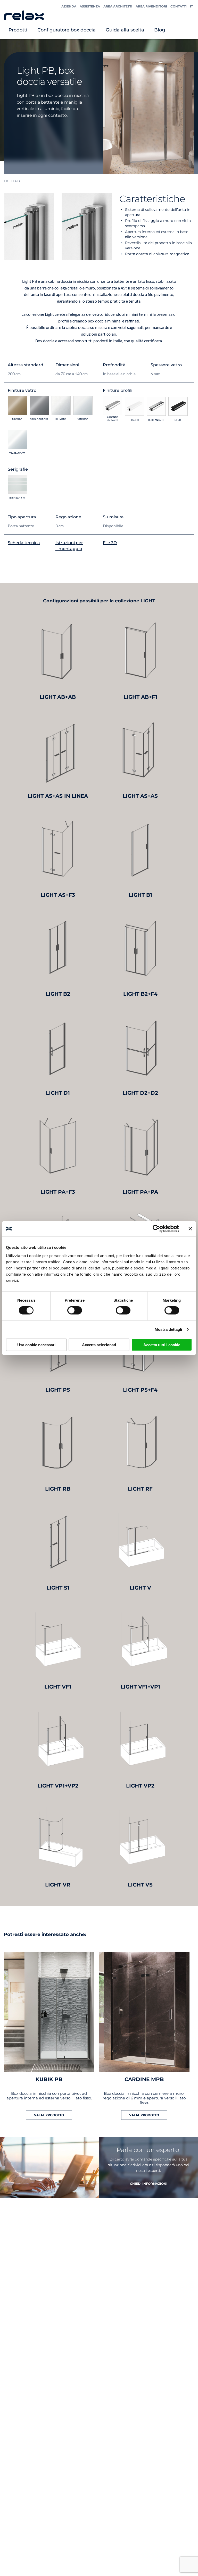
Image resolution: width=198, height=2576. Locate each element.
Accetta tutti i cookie (162, 1345)
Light (49, 314)
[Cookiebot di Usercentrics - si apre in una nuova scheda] (156, 1229)
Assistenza (90, 6)
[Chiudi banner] (190, 1229)
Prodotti (18, 30)
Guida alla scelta (125, 30)
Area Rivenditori (151, 6)
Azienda (69, 6)
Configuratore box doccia (67, 30)
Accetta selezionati (99, 1345)
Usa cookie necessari (36, 1345)
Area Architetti (118, 6)
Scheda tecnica (24, 543)
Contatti (179, 6)
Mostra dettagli (168, 1329)
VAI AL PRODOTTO (49, 2115)
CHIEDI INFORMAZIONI (149, 2184)
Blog (160, 30)
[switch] (75, 1310)
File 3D (110, 543)
